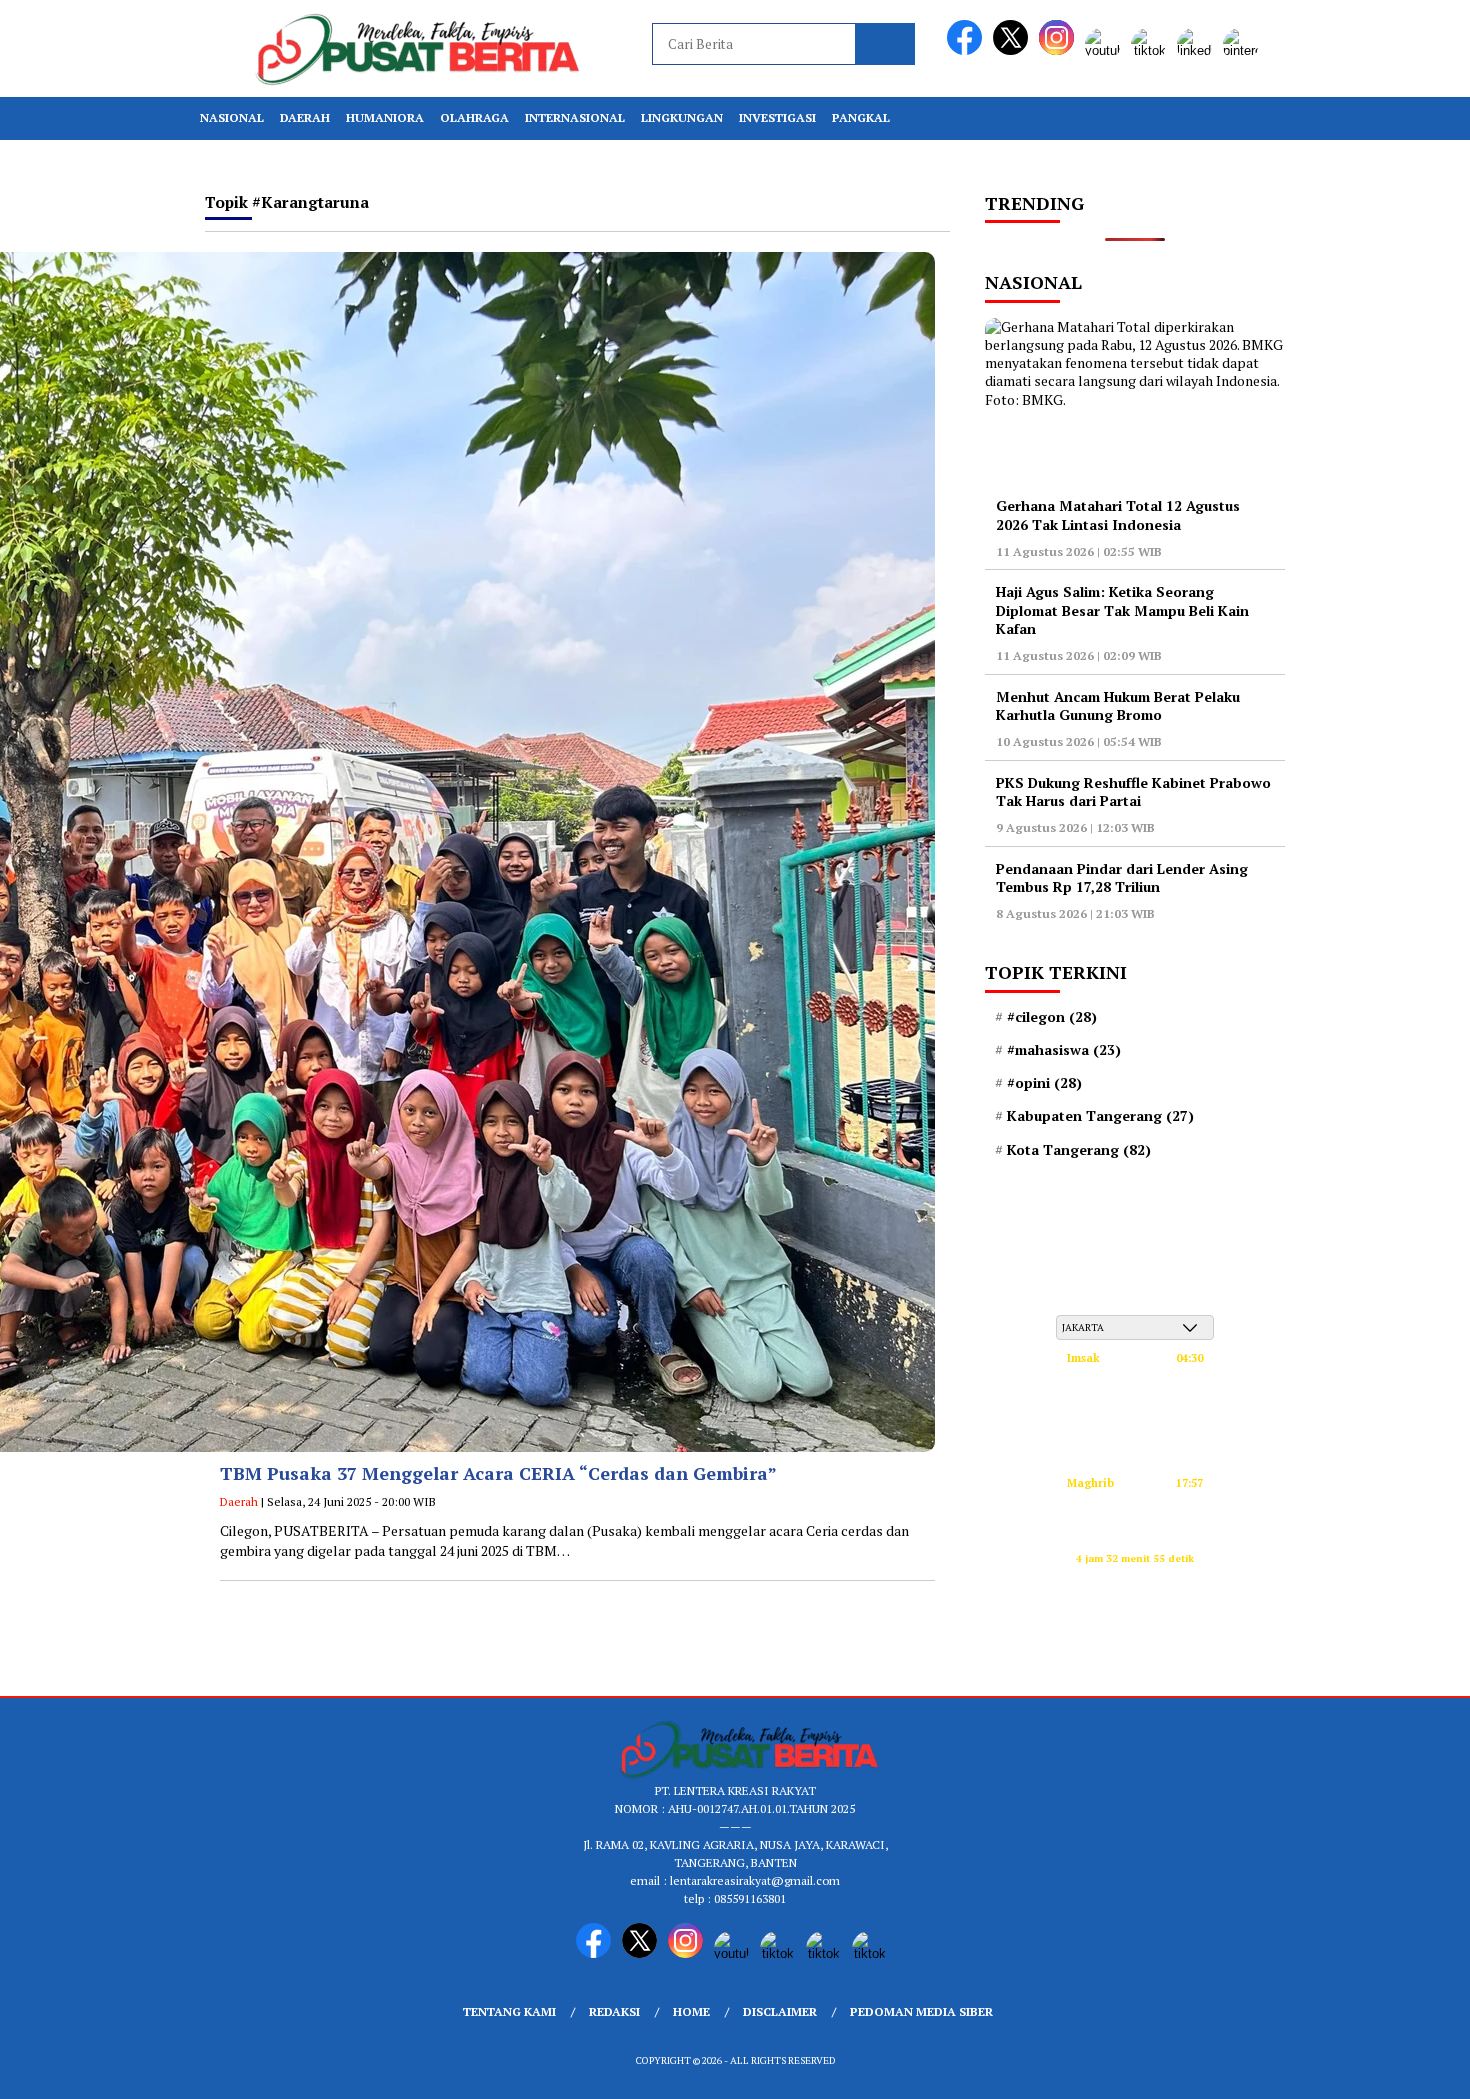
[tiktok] (1152, 50)
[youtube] (1106, 50)
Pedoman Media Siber (921, 2011)
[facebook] (968, 50)
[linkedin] (1198, 50)
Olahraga (474, 117)
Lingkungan (682, 117)
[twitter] (1014, 50)
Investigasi (777, 117)
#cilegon (1052, 1017)
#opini (1044, 1083)
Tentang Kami (509, 2011)
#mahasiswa (1064, 1050)
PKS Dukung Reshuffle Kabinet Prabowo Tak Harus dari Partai (1133, 791)
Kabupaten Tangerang (1100, 1116)
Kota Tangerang (1079, 1150)
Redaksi (614, 2011)
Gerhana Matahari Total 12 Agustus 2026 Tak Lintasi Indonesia (1118, 514)
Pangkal (861, 117)
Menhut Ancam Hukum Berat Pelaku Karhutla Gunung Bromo (1118, 705)
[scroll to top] (1409, 2068)
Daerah (305, 117)
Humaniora (385, 117)
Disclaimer (780, 2011)
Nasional (232, 117)
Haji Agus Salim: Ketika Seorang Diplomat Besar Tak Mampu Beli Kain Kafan (1122, 609)
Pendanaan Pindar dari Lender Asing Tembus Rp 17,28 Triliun (1122, 877)
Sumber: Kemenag (1135, 1580)
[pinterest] (1244, 50)
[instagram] (1060, 50)
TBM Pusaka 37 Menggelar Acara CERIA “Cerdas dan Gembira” (498, 1473)
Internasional (575, 117)
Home (691, 2011)
